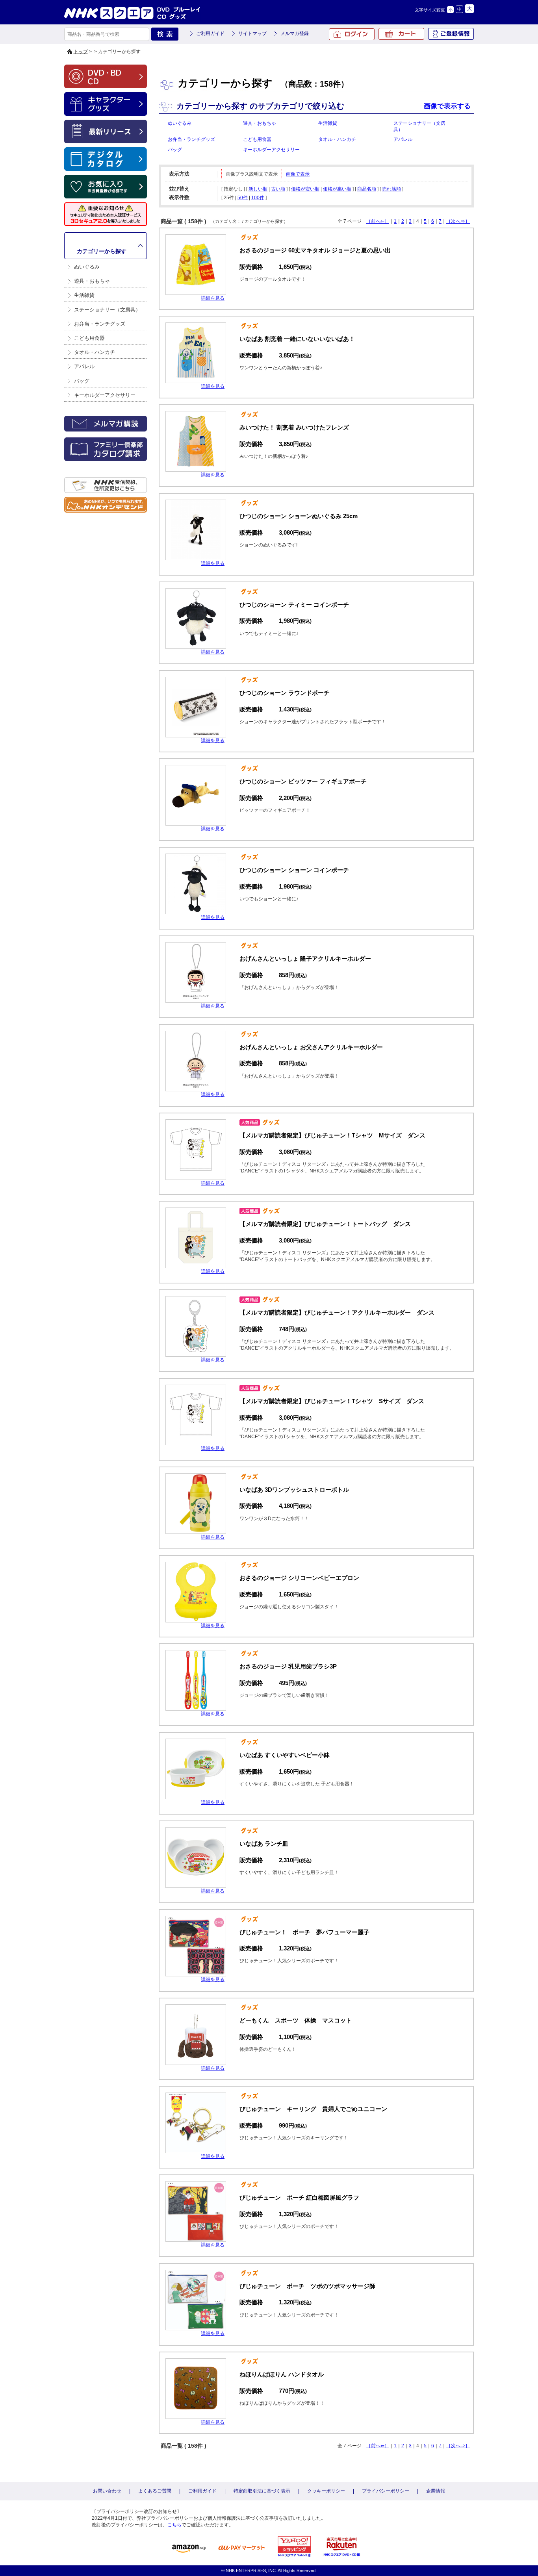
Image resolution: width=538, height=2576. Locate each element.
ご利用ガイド (210, 33)
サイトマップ (252, 33)
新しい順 (258, 189)
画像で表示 (298, 174)
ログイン (352, 34)
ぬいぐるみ (87, 267)
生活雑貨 (84, 295)
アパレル (84, 366)
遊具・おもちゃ (92, 281)
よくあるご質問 (155, 2491)
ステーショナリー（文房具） (107, 310)
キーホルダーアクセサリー (105, 395)
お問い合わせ (107, 2491)
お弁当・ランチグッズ (100, 324)
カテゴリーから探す (102, 251)
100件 (258, 198)
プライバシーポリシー (386, 2491)
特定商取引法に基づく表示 (262, 2491)
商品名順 (367, 189)
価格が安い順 (305, 189)
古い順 (278, 189)
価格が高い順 (337, 189)
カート (401, 34)
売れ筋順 (391, 189)
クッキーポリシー (326, 2491)
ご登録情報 (451, 34)
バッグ (82, 381)
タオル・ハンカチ (95, 352)
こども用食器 (89, 338)
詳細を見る (213, 298)
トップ (81, 52)
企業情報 (436, 2491)
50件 (243, 198)
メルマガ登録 (295, 33)
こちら (174, 2525)
